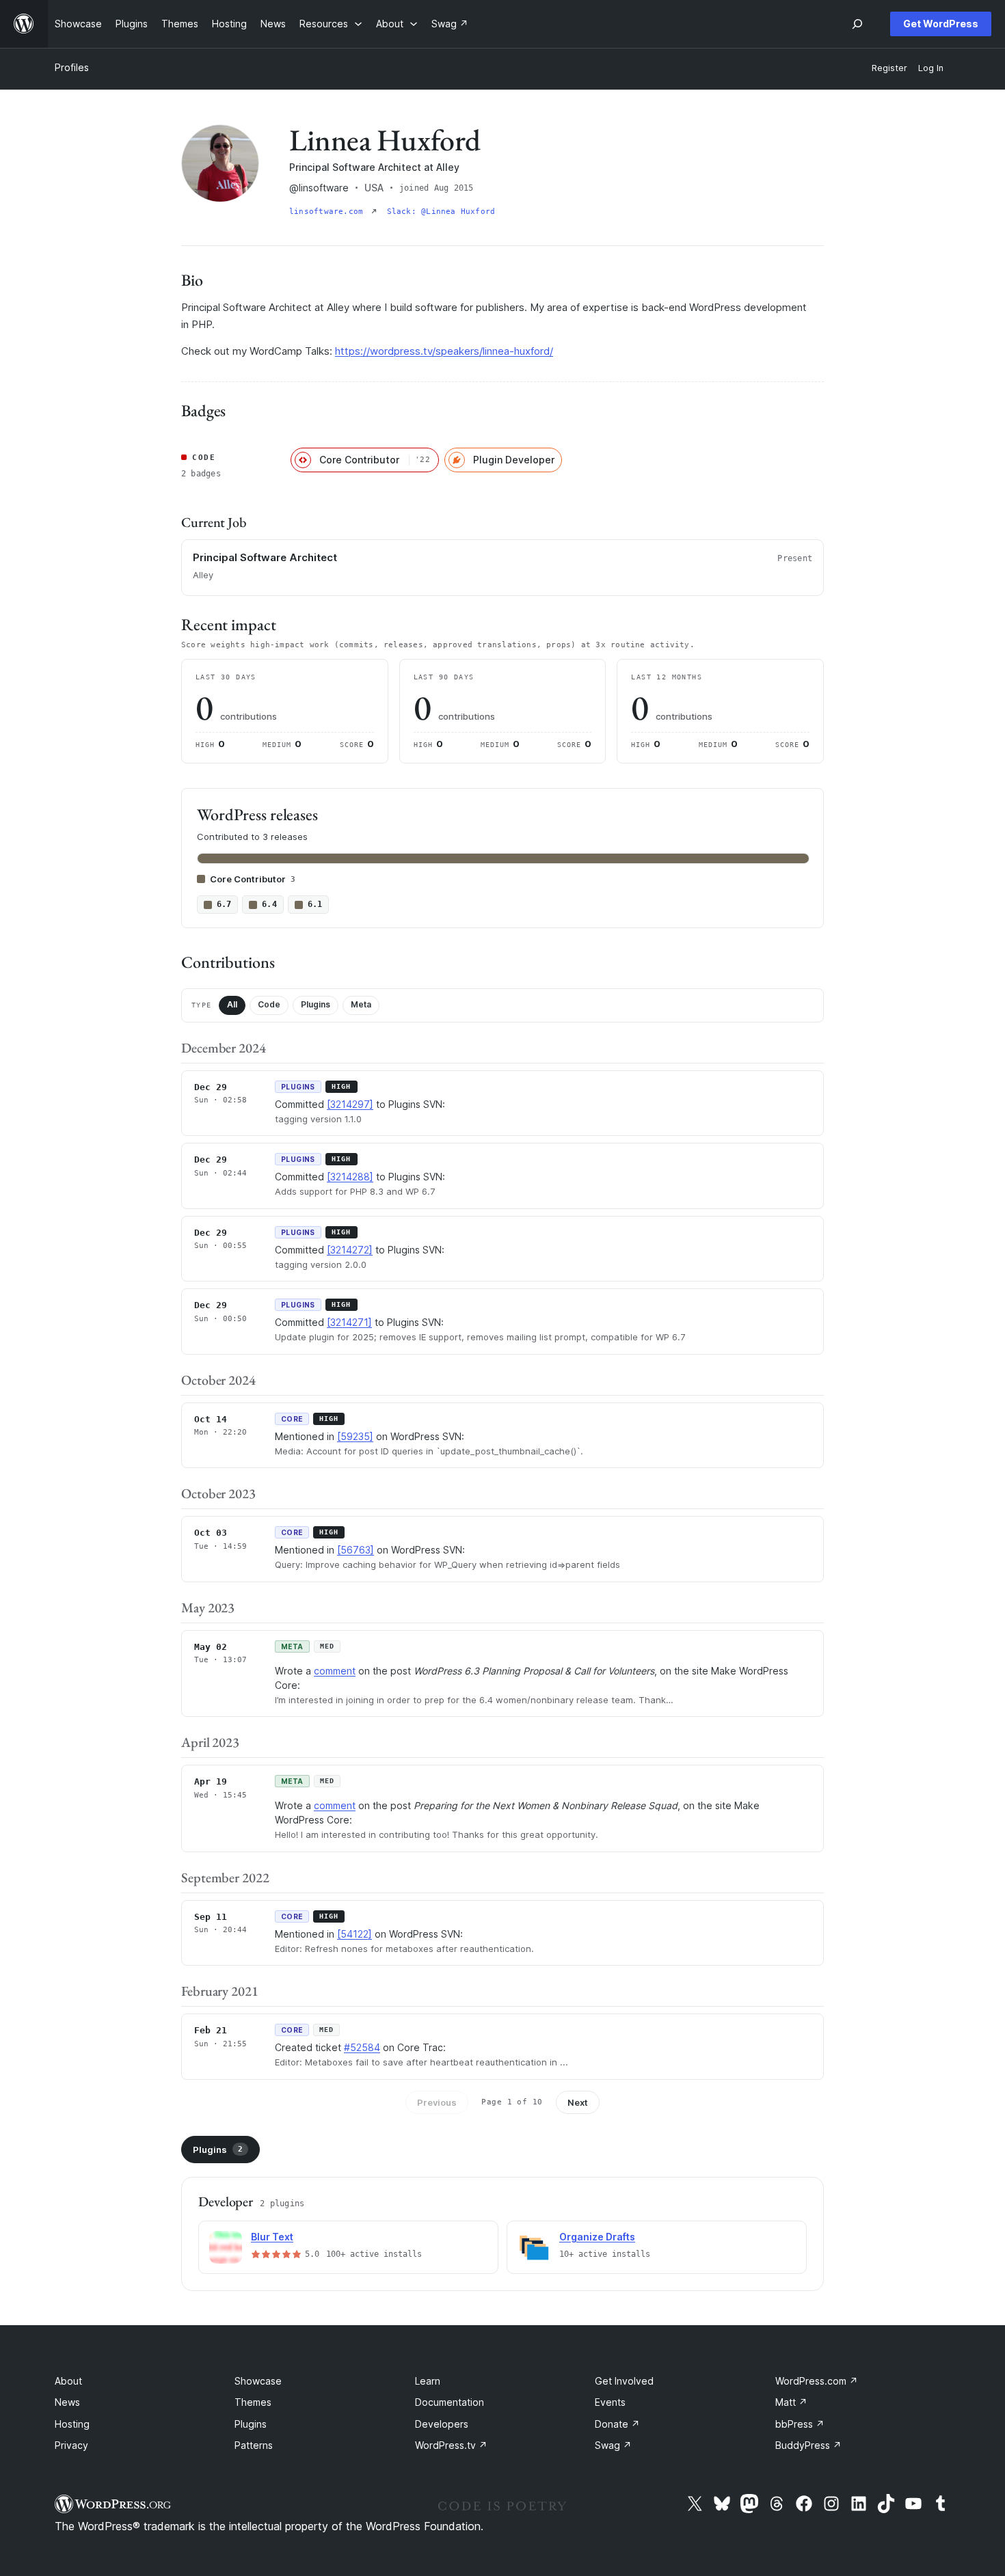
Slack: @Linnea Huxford (441, 212)
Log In (931, 68)
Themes (253, 2402)
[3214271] (349, 1322)
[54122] (354, 1934)
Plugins (316, 1004)
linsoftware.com (329, 212)
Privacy (71, 2445)
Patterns (254, 2445)
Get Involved (624, 2381)
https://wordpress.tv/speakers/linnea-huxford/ (444, 351)
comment (335, 1671)
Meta (361, 1004)
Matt (791, 2402)
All (232, 1004)
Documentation (450, 2402)
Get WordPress (941, 24)
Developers (442, 2424)
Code (269, 1004)
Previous (437, 2102)
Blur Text (272, 2237)
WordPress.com (817, 2381)
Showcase (258, 2381)
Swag (613, 2445)
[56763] (356, 1550)
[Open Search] (857, 24)
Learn (428, 2381)
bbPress (800, 2424)
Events (610, 2402)
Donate (617, 2424)
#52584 (362, 2047)
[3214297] (350, 1104)
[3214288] (350, 1177)
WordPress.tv (451, 2445)
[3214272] (350, 1250)
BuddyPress (808, 2445)
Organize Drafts (597, 2237)
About (68, 2381)
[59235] (355, 1436)
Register (889, 68)
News (67, 2402)
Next (578, 2102)
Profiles (72, 67)
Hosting (72, 2424)
